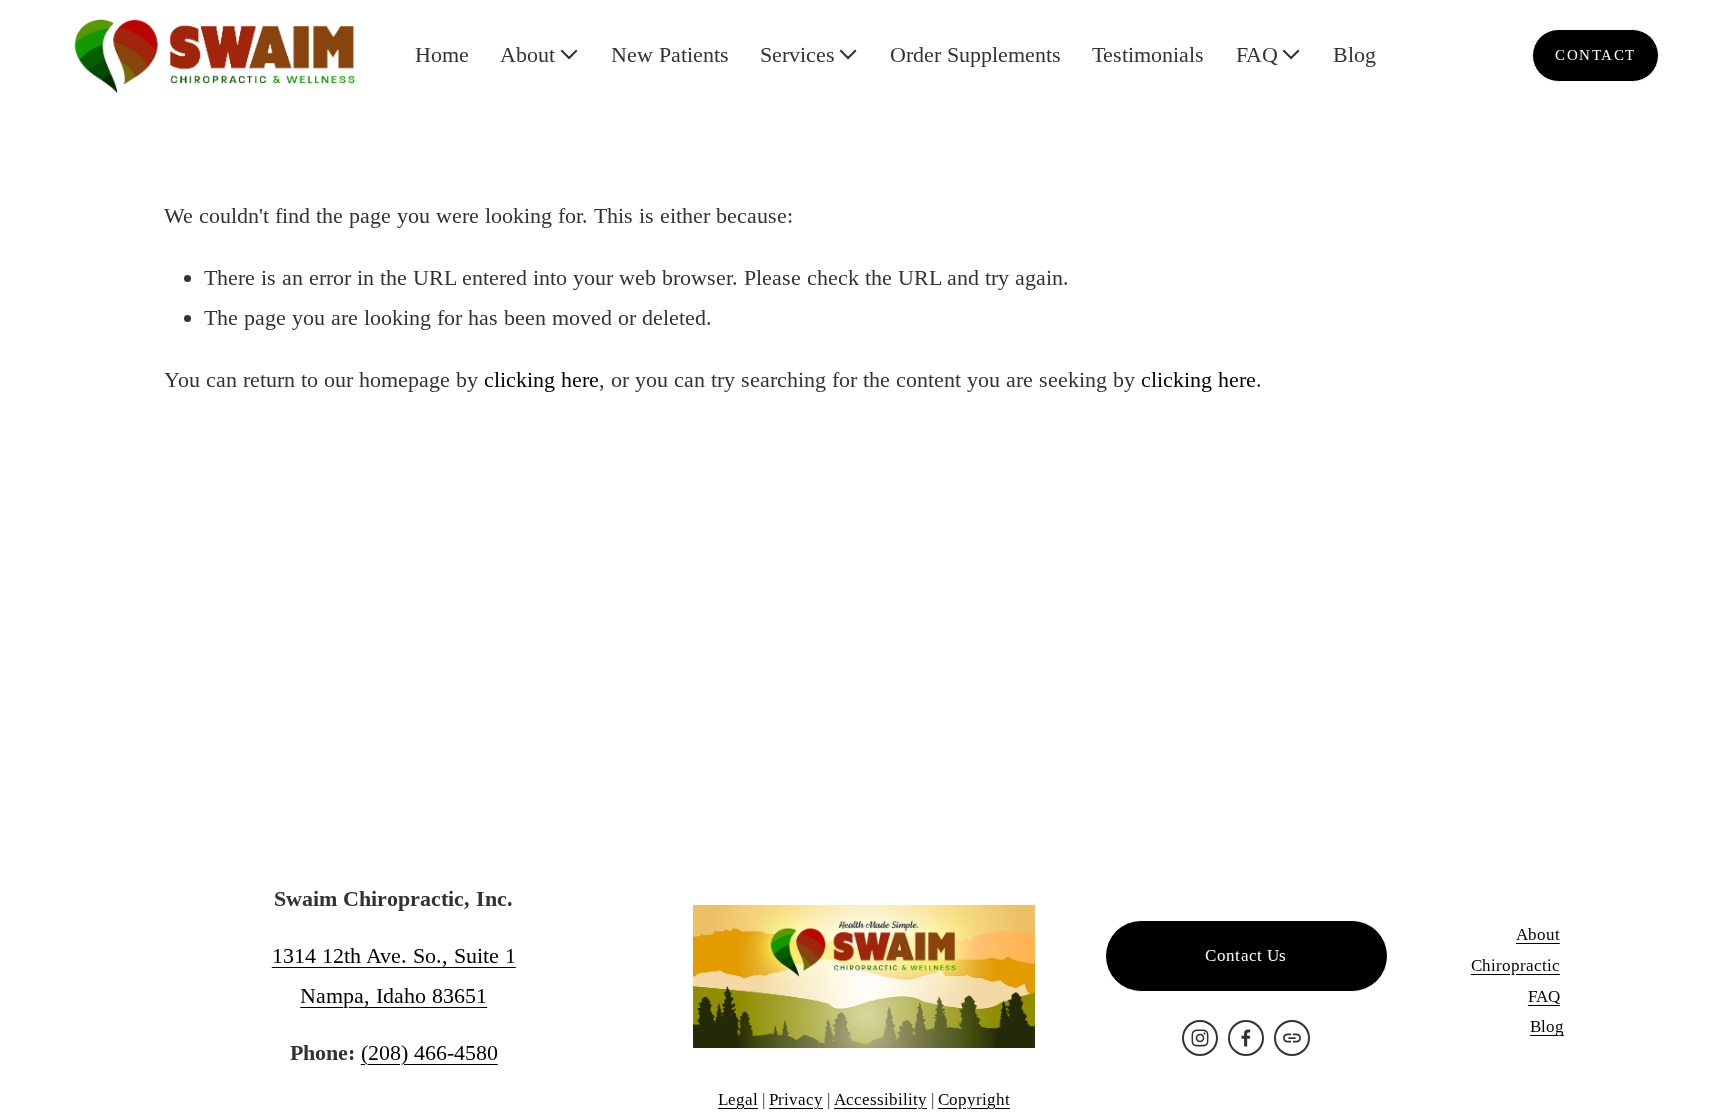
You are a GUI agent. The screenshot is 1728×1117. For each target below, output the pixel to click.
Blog (1354, 54)
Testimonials (1148, 54)
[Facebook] (1246, 1038)
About (1538, 934)
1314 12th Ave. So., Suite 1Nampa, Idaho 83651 (394, 975)
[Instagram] (1200, 1038)
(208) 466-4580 (429, 1052)
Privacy (796, 1099)
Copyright (974, 1099)
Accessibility (880, 1099)
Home (442, 54)
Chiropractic (1515, 965)
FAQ (1544, 996)
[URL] (1292, 1038)
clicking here (541, 379)
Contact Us (1245, 955)
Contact (1595, 55)
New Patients (670, 54)
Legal (738, 1099)
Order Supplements (975, 54)
